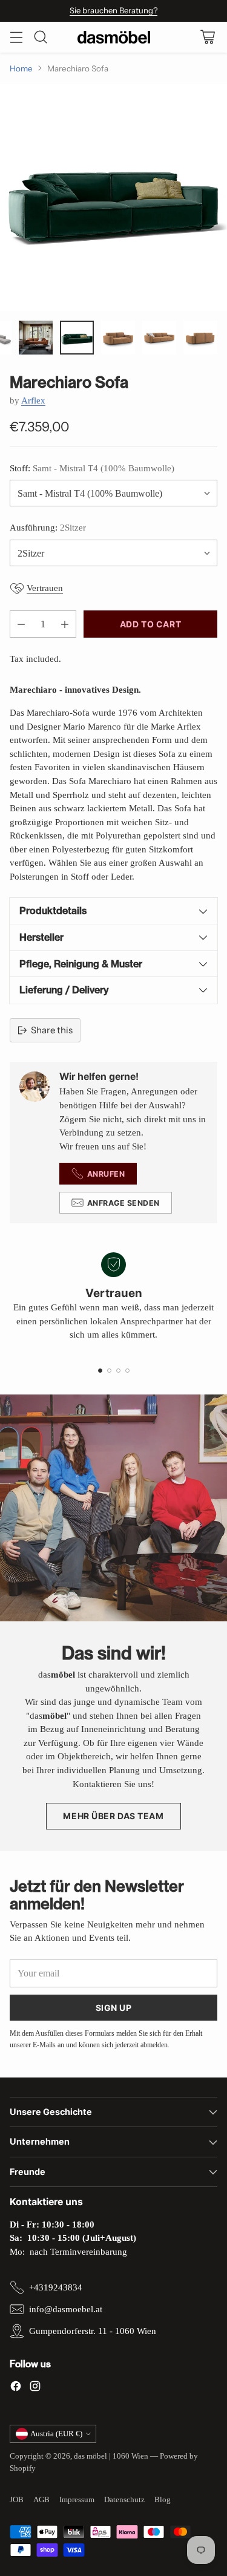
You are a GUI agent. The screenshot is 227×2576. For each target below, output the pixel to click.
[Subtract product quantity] (21, 624)
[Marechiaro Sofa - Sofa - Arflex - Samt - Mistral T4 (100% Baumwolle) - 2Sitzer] (113, 198)
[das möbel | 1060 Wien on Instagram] (35, 2388)
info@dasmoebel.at (66, 2309)
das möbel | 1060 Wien (111, 2456)
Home (21, 68)
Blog (163, 2499)
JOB (17, 2499)
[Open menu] (16, 37)
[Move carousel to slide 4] (127, 1371)
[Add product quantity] (65, 624)
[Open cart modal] (207, 37)
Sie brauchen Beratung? (113, 10)
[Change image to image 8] (159, 338)
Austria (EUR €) (56, 2434)
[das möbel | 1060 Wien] (114, 37)
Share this (52, 1030)
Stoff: (92, 468)
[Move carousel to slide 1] (100, 1371)
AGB (41, 2499)
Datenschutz (124, 2499)
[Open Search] (40, 37)
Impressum (77, 2499)
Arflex (33, 400)
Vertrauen (45, 588)
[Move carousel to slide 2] (109, 1371)
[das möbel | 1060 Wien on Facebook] (16, 2388)
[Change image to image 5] (36, 338)
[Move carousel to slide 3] (118, 1371)
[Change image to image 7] (118, 338)
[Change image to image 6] (77, 338)
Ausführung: (48, 528)
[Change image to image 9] (200, 338)
